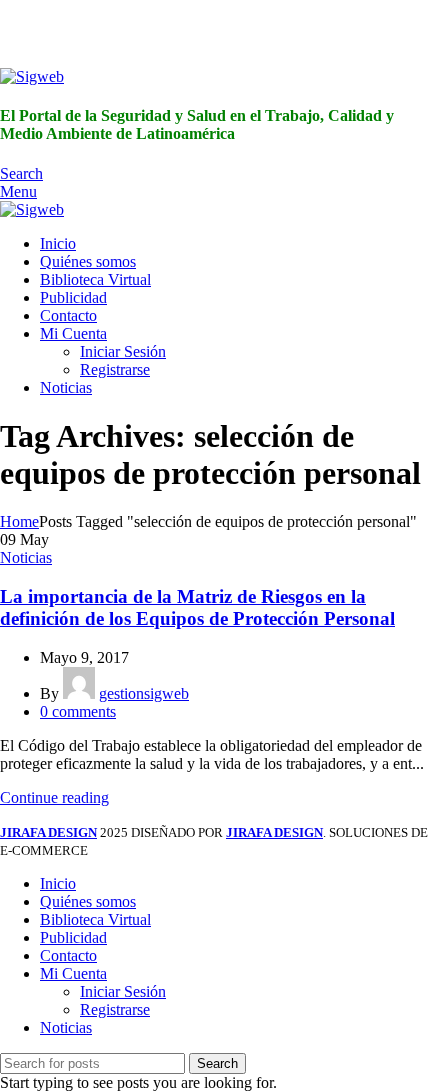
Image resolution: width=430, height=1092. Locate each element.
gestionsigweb (144, 693)
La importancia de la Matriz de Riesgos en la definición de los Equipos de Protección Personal (197, 607)
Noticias (26, 557)
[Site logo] (32, 76)
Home (19, 521)
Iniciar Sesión (123, 351)
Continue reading (54, 797)
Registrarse (115, 369)
